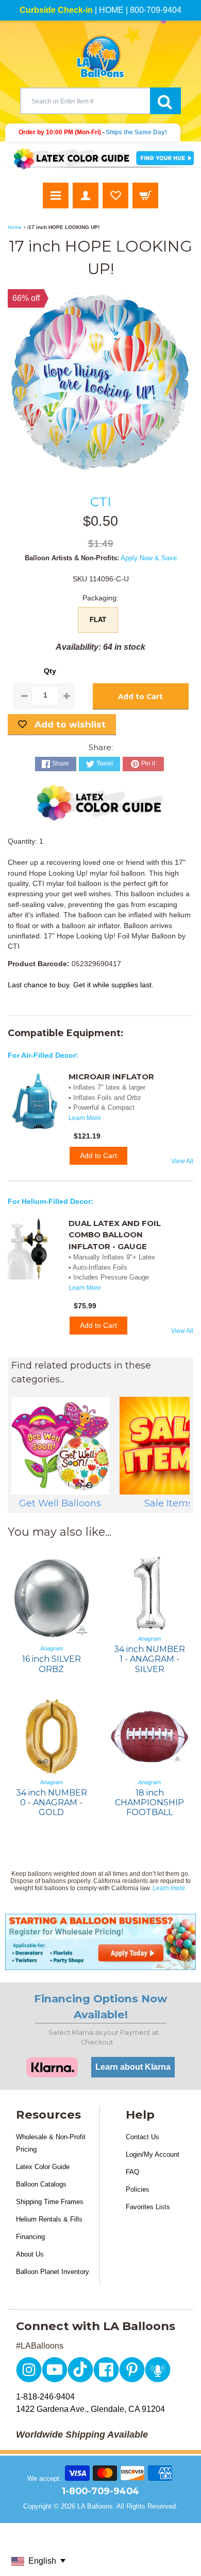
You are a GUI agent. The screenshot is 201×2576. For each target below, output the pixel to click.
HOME (111, 10)
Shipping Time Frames (50, 2202)
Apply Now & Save (149, 558)
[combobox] (85, 101)
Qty (50, 671)
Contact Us (143, 2137)
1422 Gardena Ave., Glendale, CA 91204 (90, 2409)
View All (182, 1161)
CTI (101, 502)
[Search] (165, 101)
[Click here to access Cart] (145, 196)
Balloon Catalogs (41, 2184)
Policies (138, 2189)
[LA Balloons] (100, 57)
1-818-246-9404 (45, 2397)
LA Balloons (95, 2506)
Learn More (85, 1118)
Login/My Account (153, 2154)
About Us (30, 2254)
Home (15, 227)
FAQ (132, 2172)
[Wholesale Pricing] (100, 1942)
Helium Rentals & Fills (49, 2219)
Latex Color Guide (43, 2167)
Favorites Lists (148, 2207)
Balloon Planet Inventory (53, 2272)
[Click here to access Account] (86, 196)
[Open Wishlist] (115, 196)
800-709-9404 (156, 10)
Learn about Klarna (133, 2067)
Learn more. (170, 1888)
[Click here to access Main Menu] (56, 196)
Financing (30, 2237)
